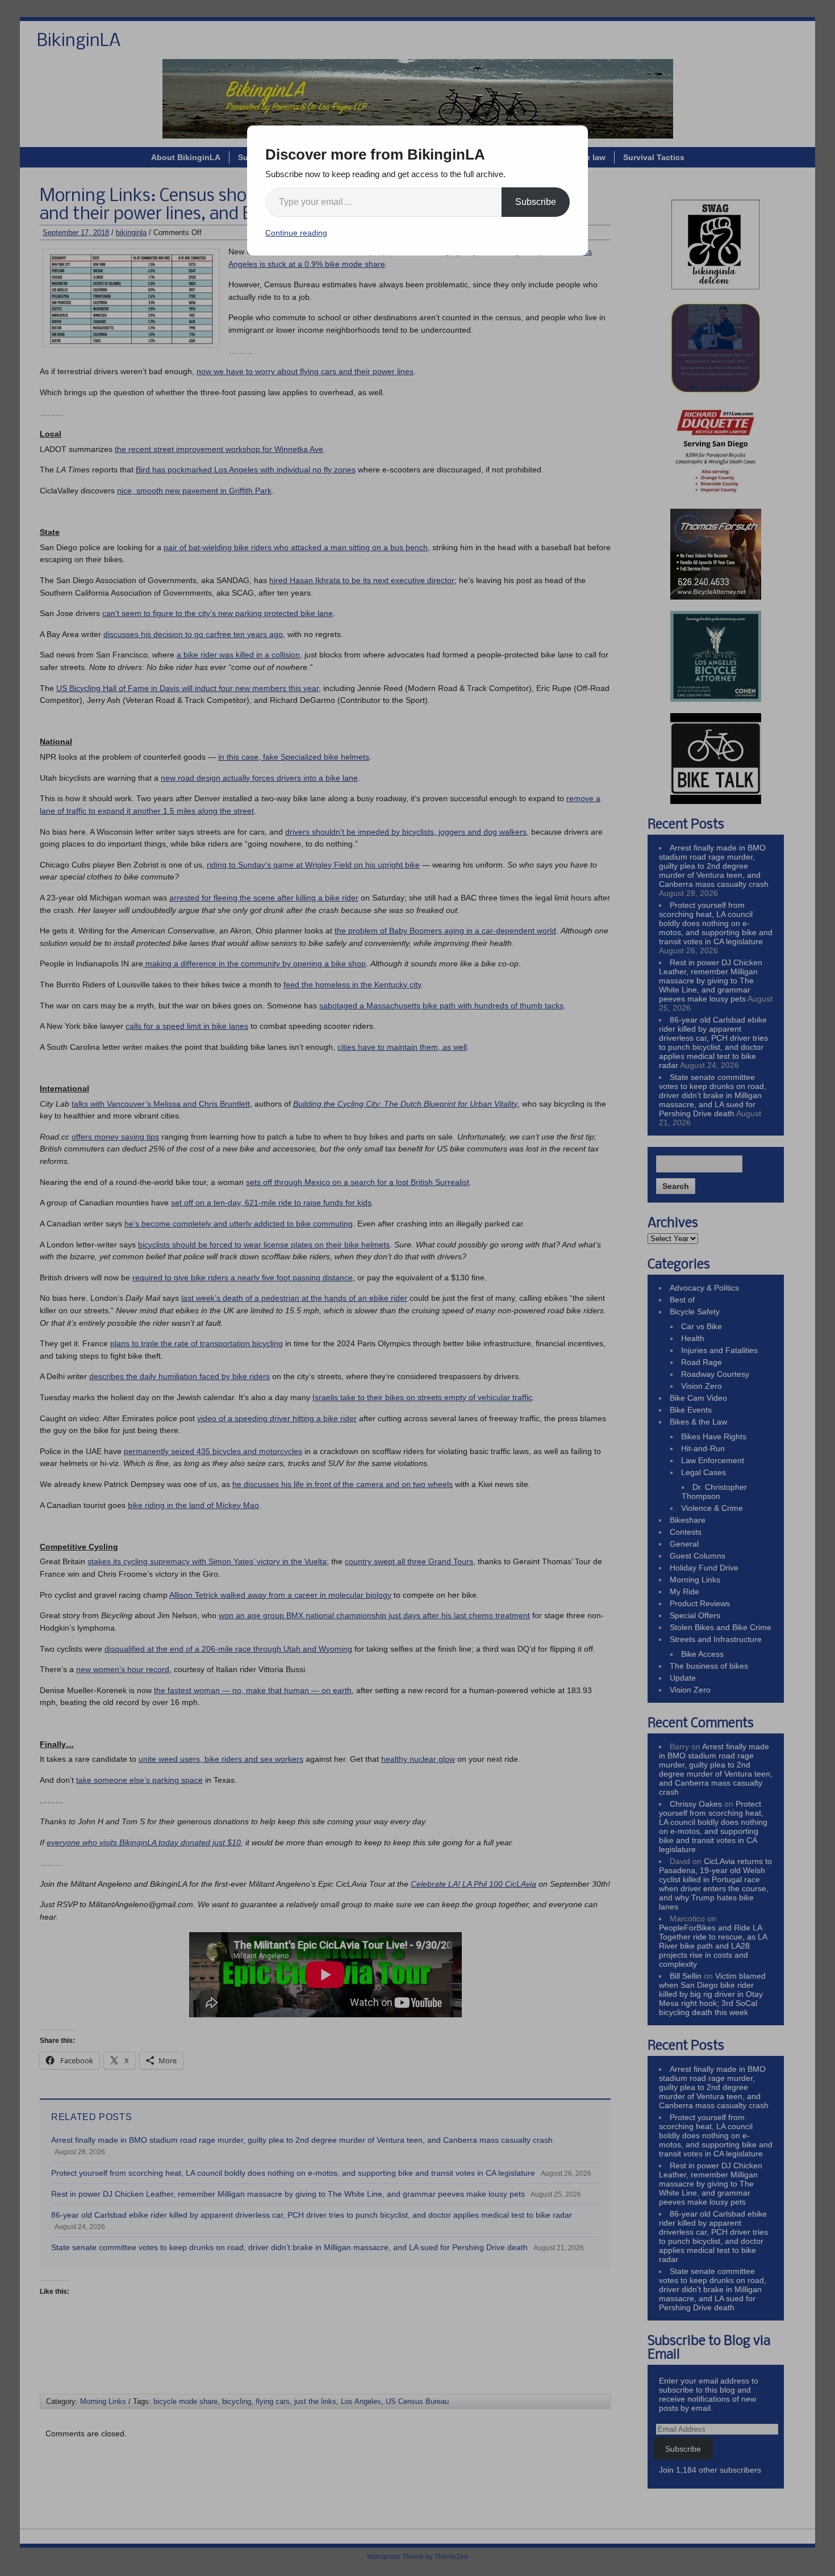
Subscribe (536, 202)
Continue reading (296, 233)
